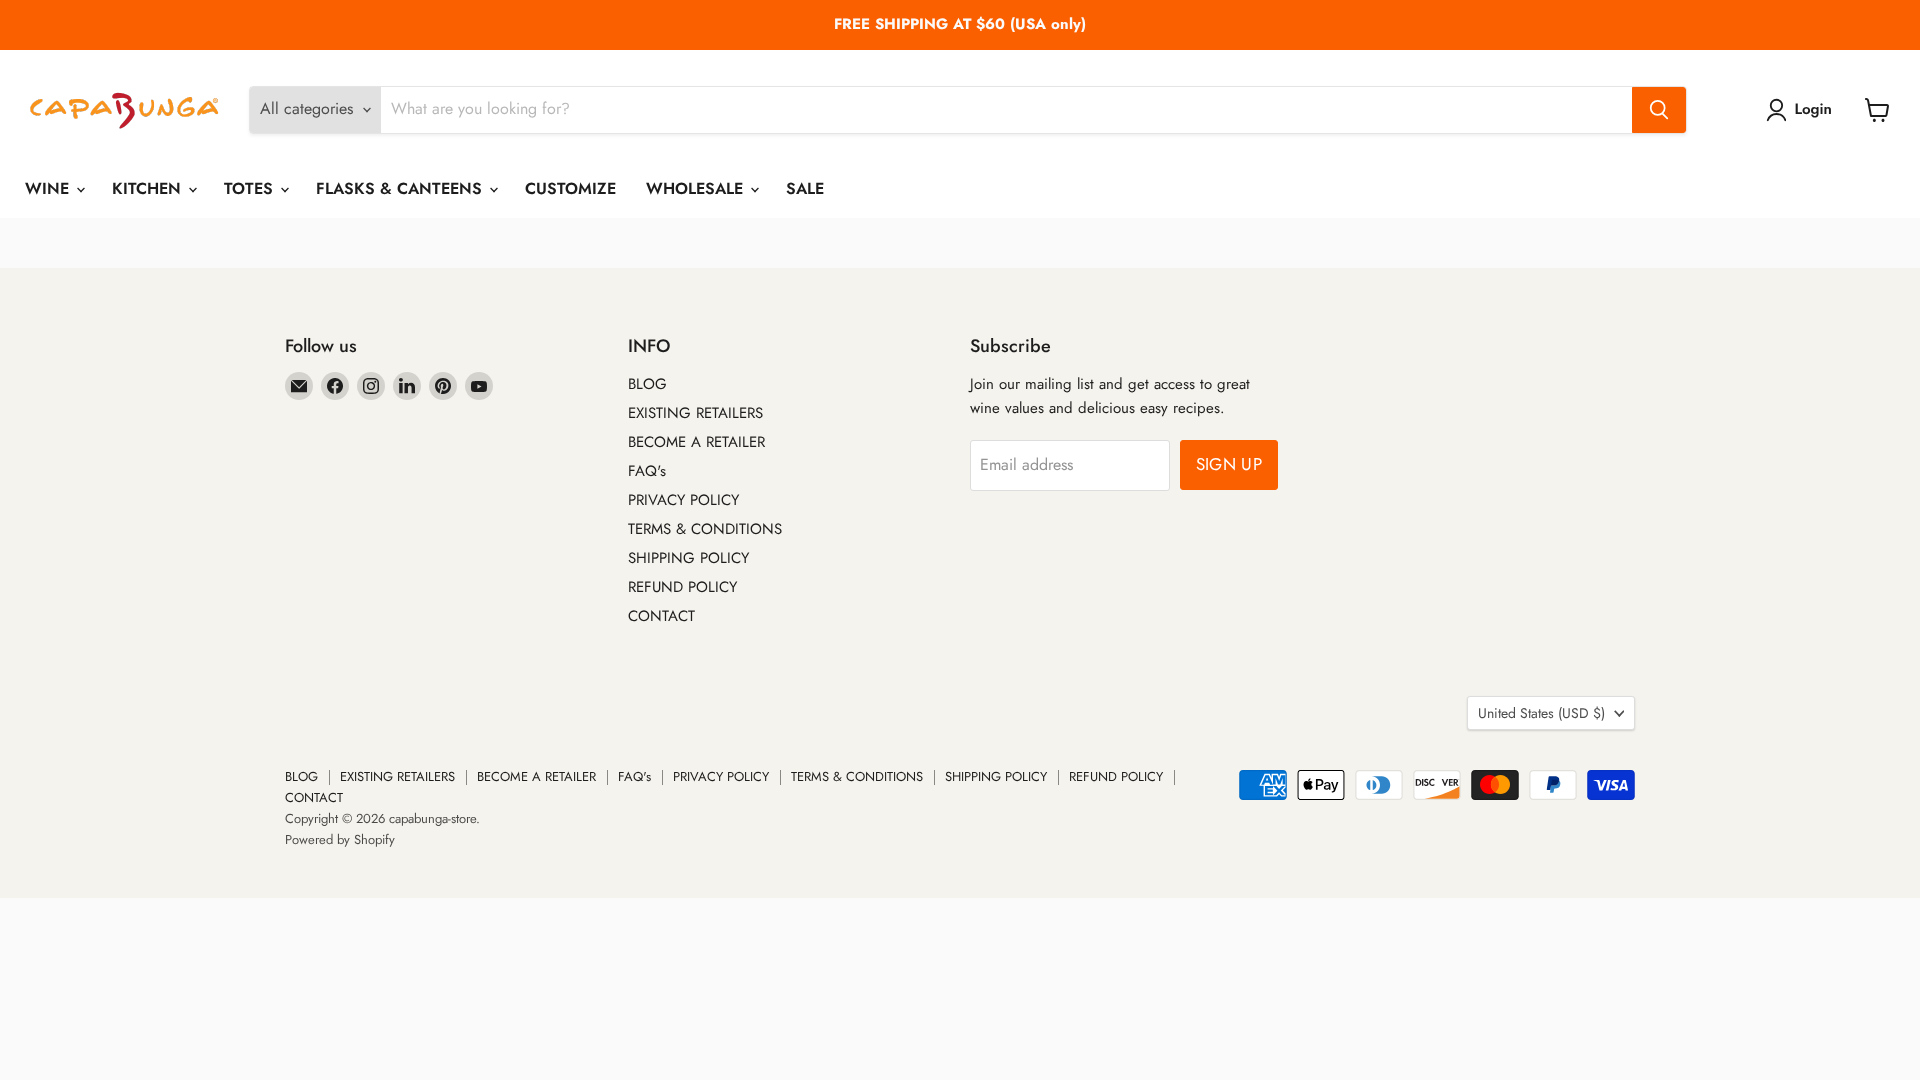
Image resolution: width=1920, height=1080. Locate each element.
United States (1541, 713)
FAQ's (647, 471)
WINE (49, 188)
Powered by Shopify (340, 839)
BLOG (647, 384)
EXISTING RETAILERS (695, 413)
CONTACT (661, 616)
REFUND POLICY (682, 587)
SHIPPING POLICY (688, 558)
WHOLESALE (697, 188)
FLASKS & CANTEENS (401, 188)
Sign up (1229, 464)
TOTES (251, 188)
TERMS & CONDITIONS (705, 529)
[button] (1803, 110)
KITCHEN (149, 188)
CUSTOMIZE (570, 188)
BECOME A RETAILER (696, 442)
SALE (805, 188)
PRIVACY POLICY (683, 500)
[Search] (1659, 110)
